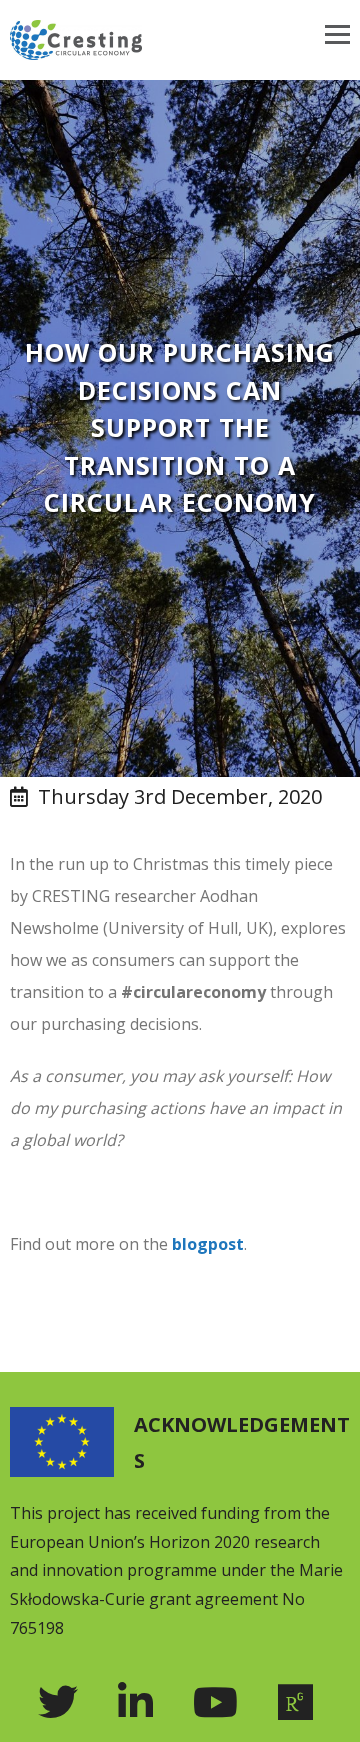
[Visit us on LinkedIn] (140, 1702)
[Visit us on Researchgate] (300, 1702)
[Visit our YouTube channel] (220, 1702)
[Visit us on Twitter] (63, 1702)
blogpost (208, 1244)
